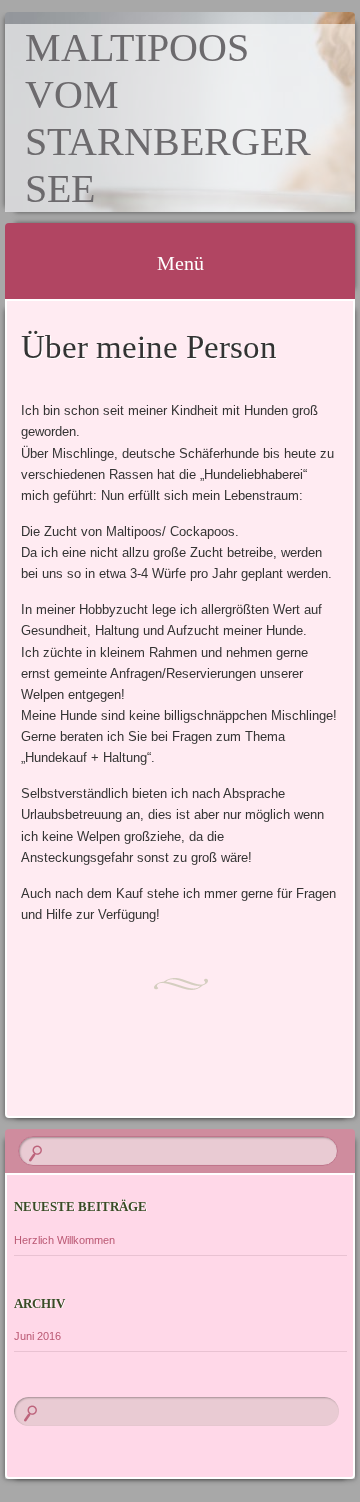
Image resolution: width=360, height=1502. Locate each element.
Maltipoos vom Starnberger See (168, 118)
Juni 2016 (37, 1336)
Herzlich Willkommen (64, 1240)
